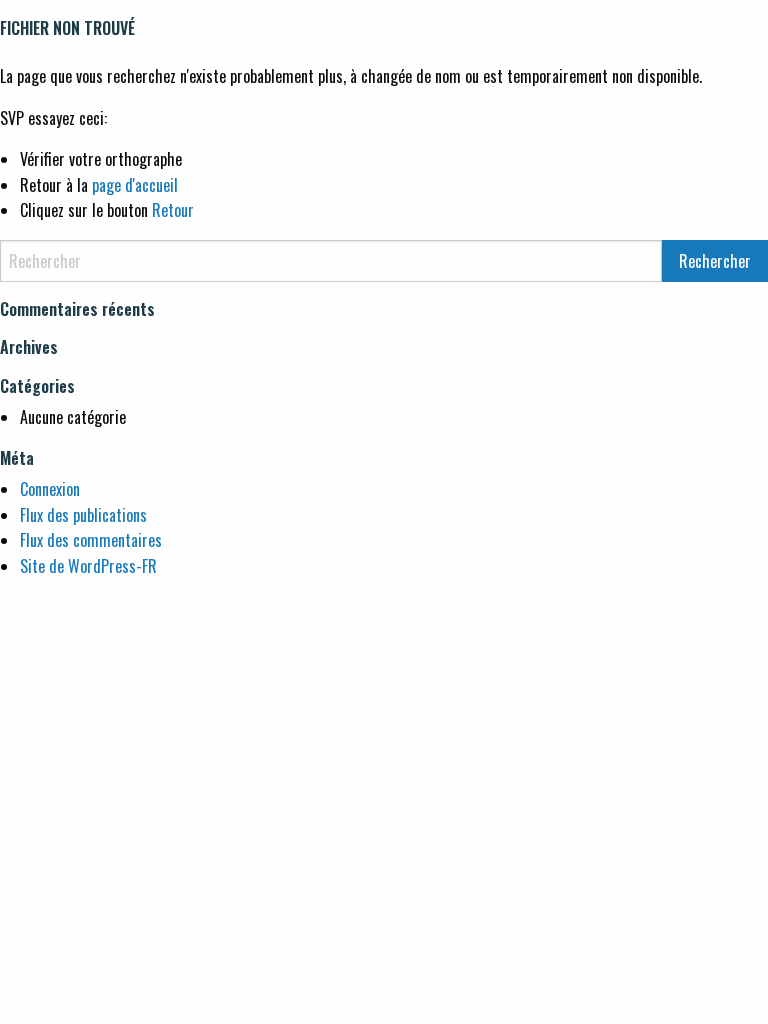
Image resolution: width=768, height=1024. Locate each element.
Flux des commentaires (91, 540)
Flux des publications (83, 515)
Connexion (50, 489)
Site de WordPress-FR (88, 566)
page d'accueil (135, 185)
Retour (173, 210)
